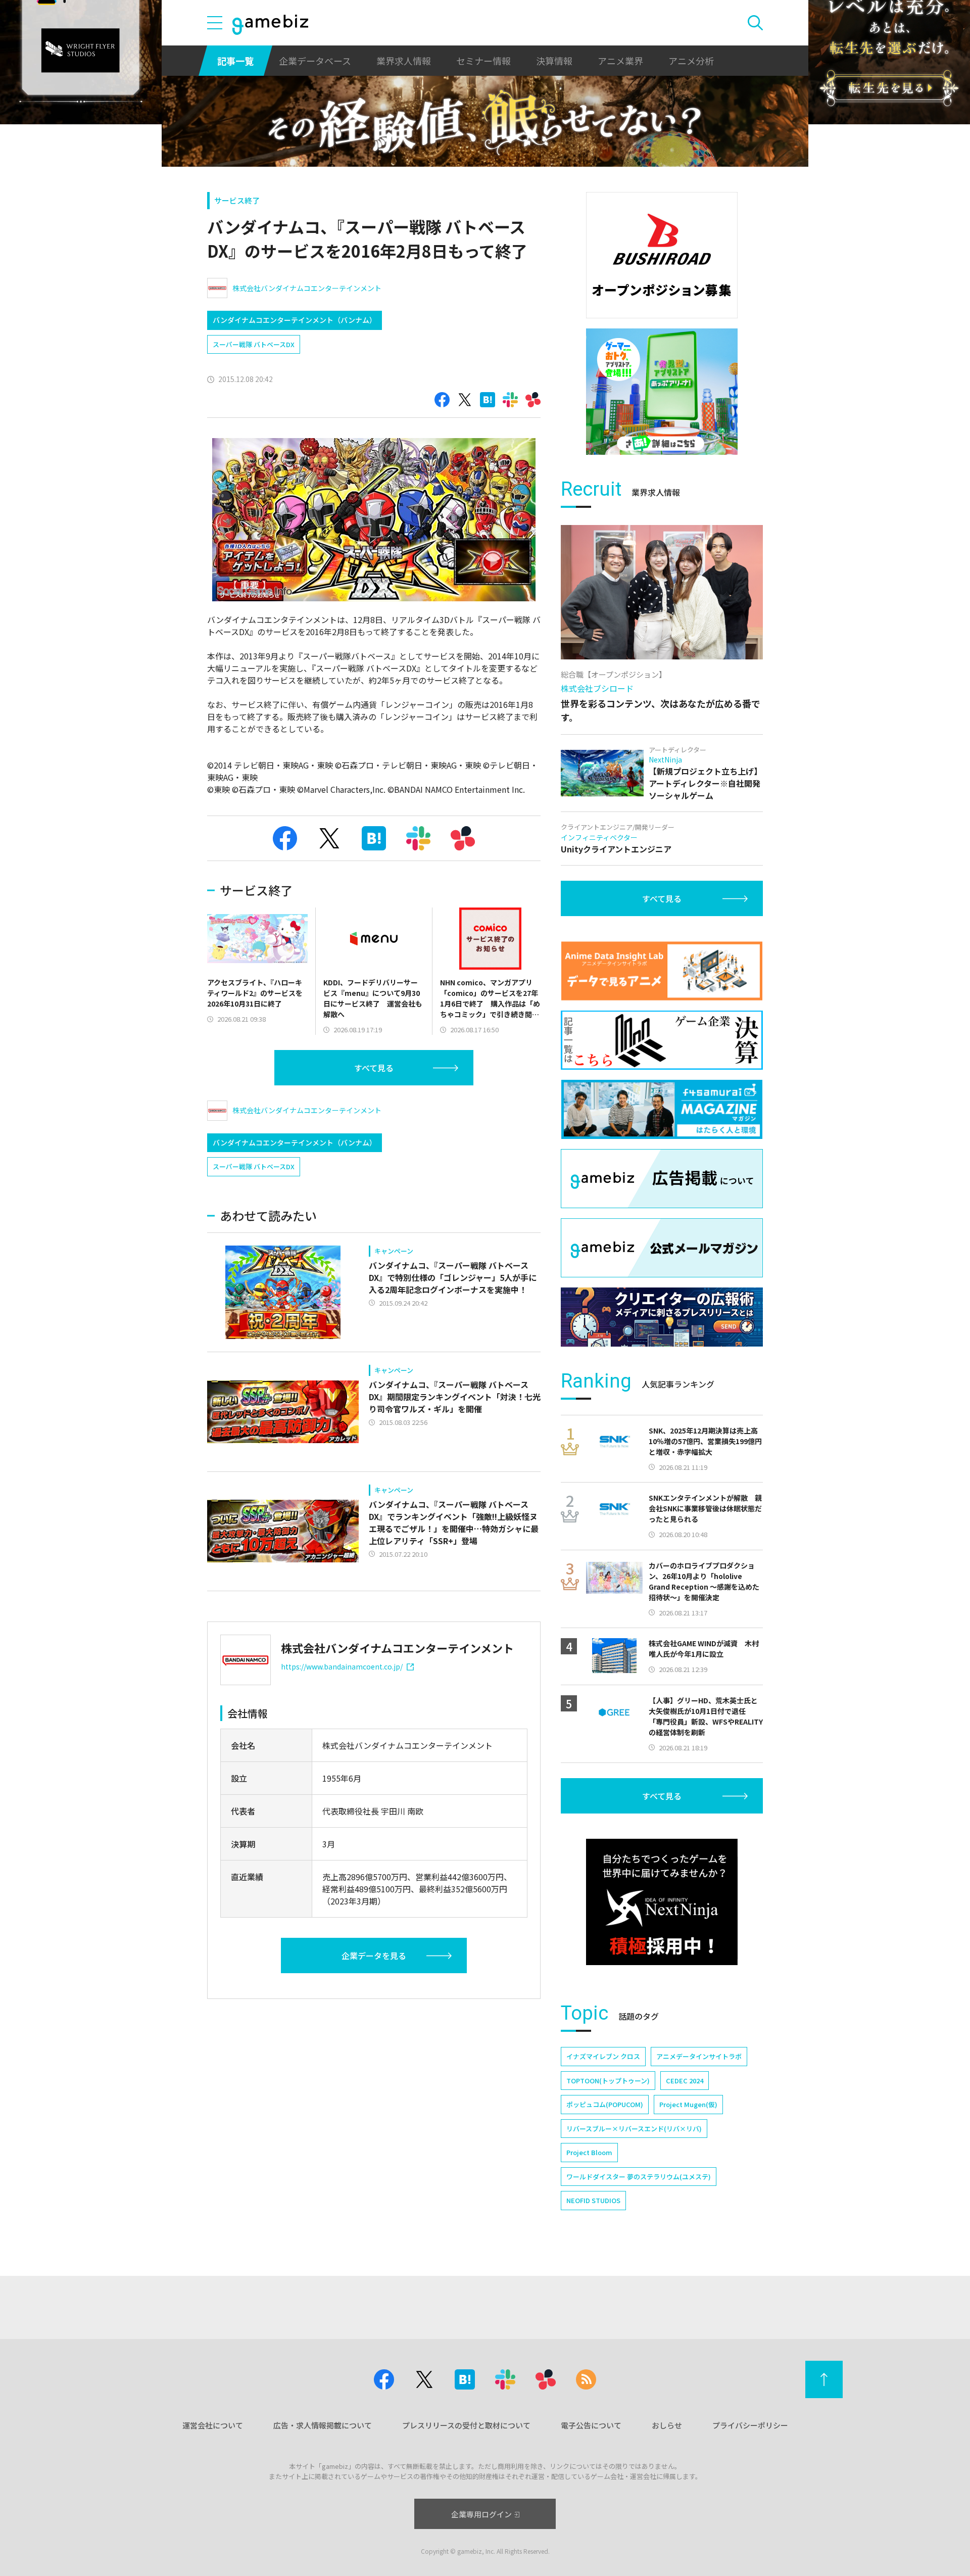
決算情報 (554, 61)
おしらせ (667, 2425)
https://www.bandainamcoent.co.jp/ (342, 1666)
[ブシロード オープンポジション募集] (662, 255)
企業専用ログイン (481, 2514)
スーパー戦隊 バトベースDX (254, 344)
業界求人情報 (404, 61)
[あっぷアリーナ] (662, 392)
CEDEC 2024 (685, 2081)
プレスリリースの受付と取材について (466, 2425)
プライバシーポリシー (750, 2425)
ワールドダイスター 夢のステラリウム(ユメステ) (639, 2177)
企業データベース (315, 61)
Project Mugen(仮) (688, 2104)
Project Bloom (589, 2152)
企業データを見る (374, 1955)
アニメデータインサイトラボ (699, 2056)
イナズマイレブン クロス (603, 2056)
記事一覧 (235, 61)
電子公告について (591, 2425)
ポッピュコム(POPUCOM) (605, 2104)
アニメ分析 (691, 61)
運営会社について (213, 2425)
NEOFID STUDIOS (593, 2200)
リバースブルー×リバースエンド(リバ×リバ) (634, 2129)
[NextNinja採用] (662, 1902)
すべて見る (374, 1068)
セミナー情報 (483, 61)
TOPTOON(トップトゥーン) (608, 2081)
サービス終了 (237, 200)
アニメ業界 (620, 61)
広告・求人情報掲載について (323, 2425)
